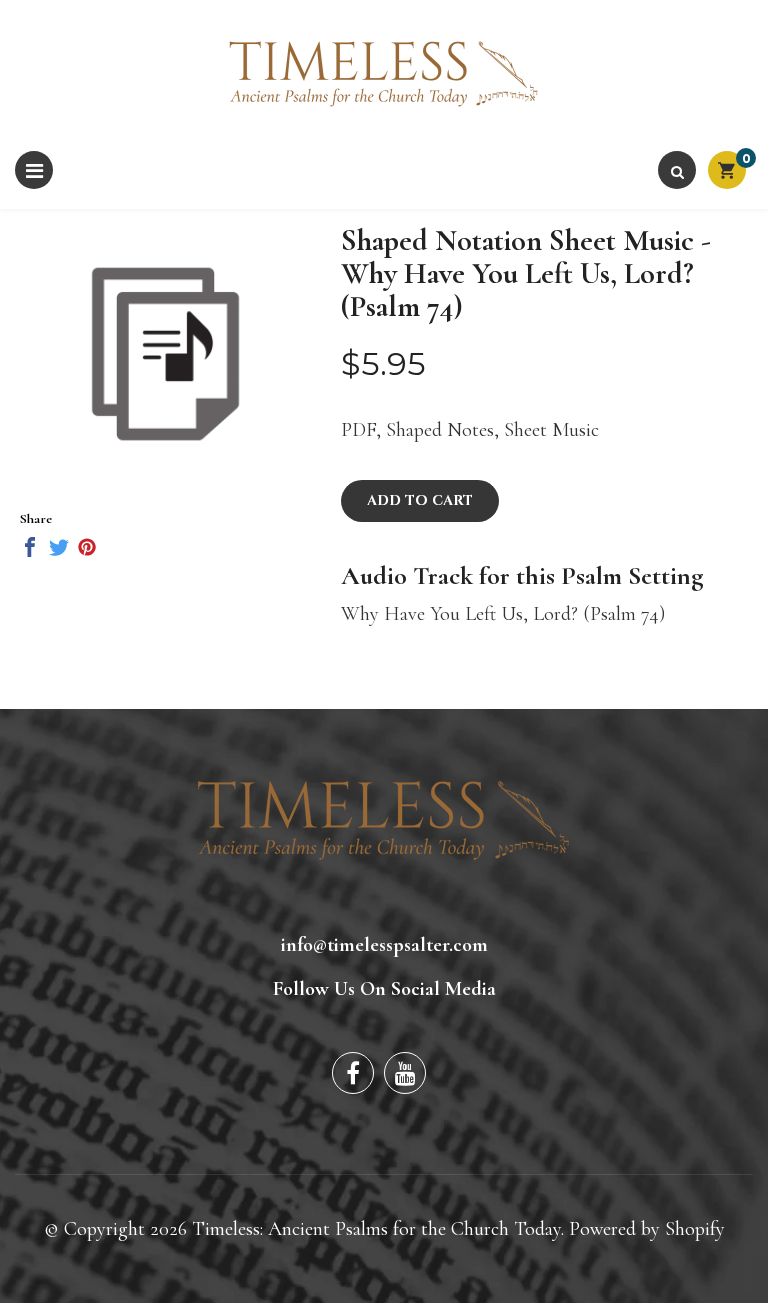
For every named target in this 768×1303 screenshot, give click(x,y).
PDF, (361, 430)
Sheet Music (551, 430)
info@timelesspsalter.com (384, 945)
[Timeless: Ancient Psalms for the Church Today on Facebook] (353, 1073)
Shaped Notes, (442, 430)
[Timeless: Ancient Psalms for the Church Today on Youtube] (405, 1073)
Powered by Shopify (647, 1229)
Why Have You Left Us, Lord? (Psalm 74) (503, 614)
